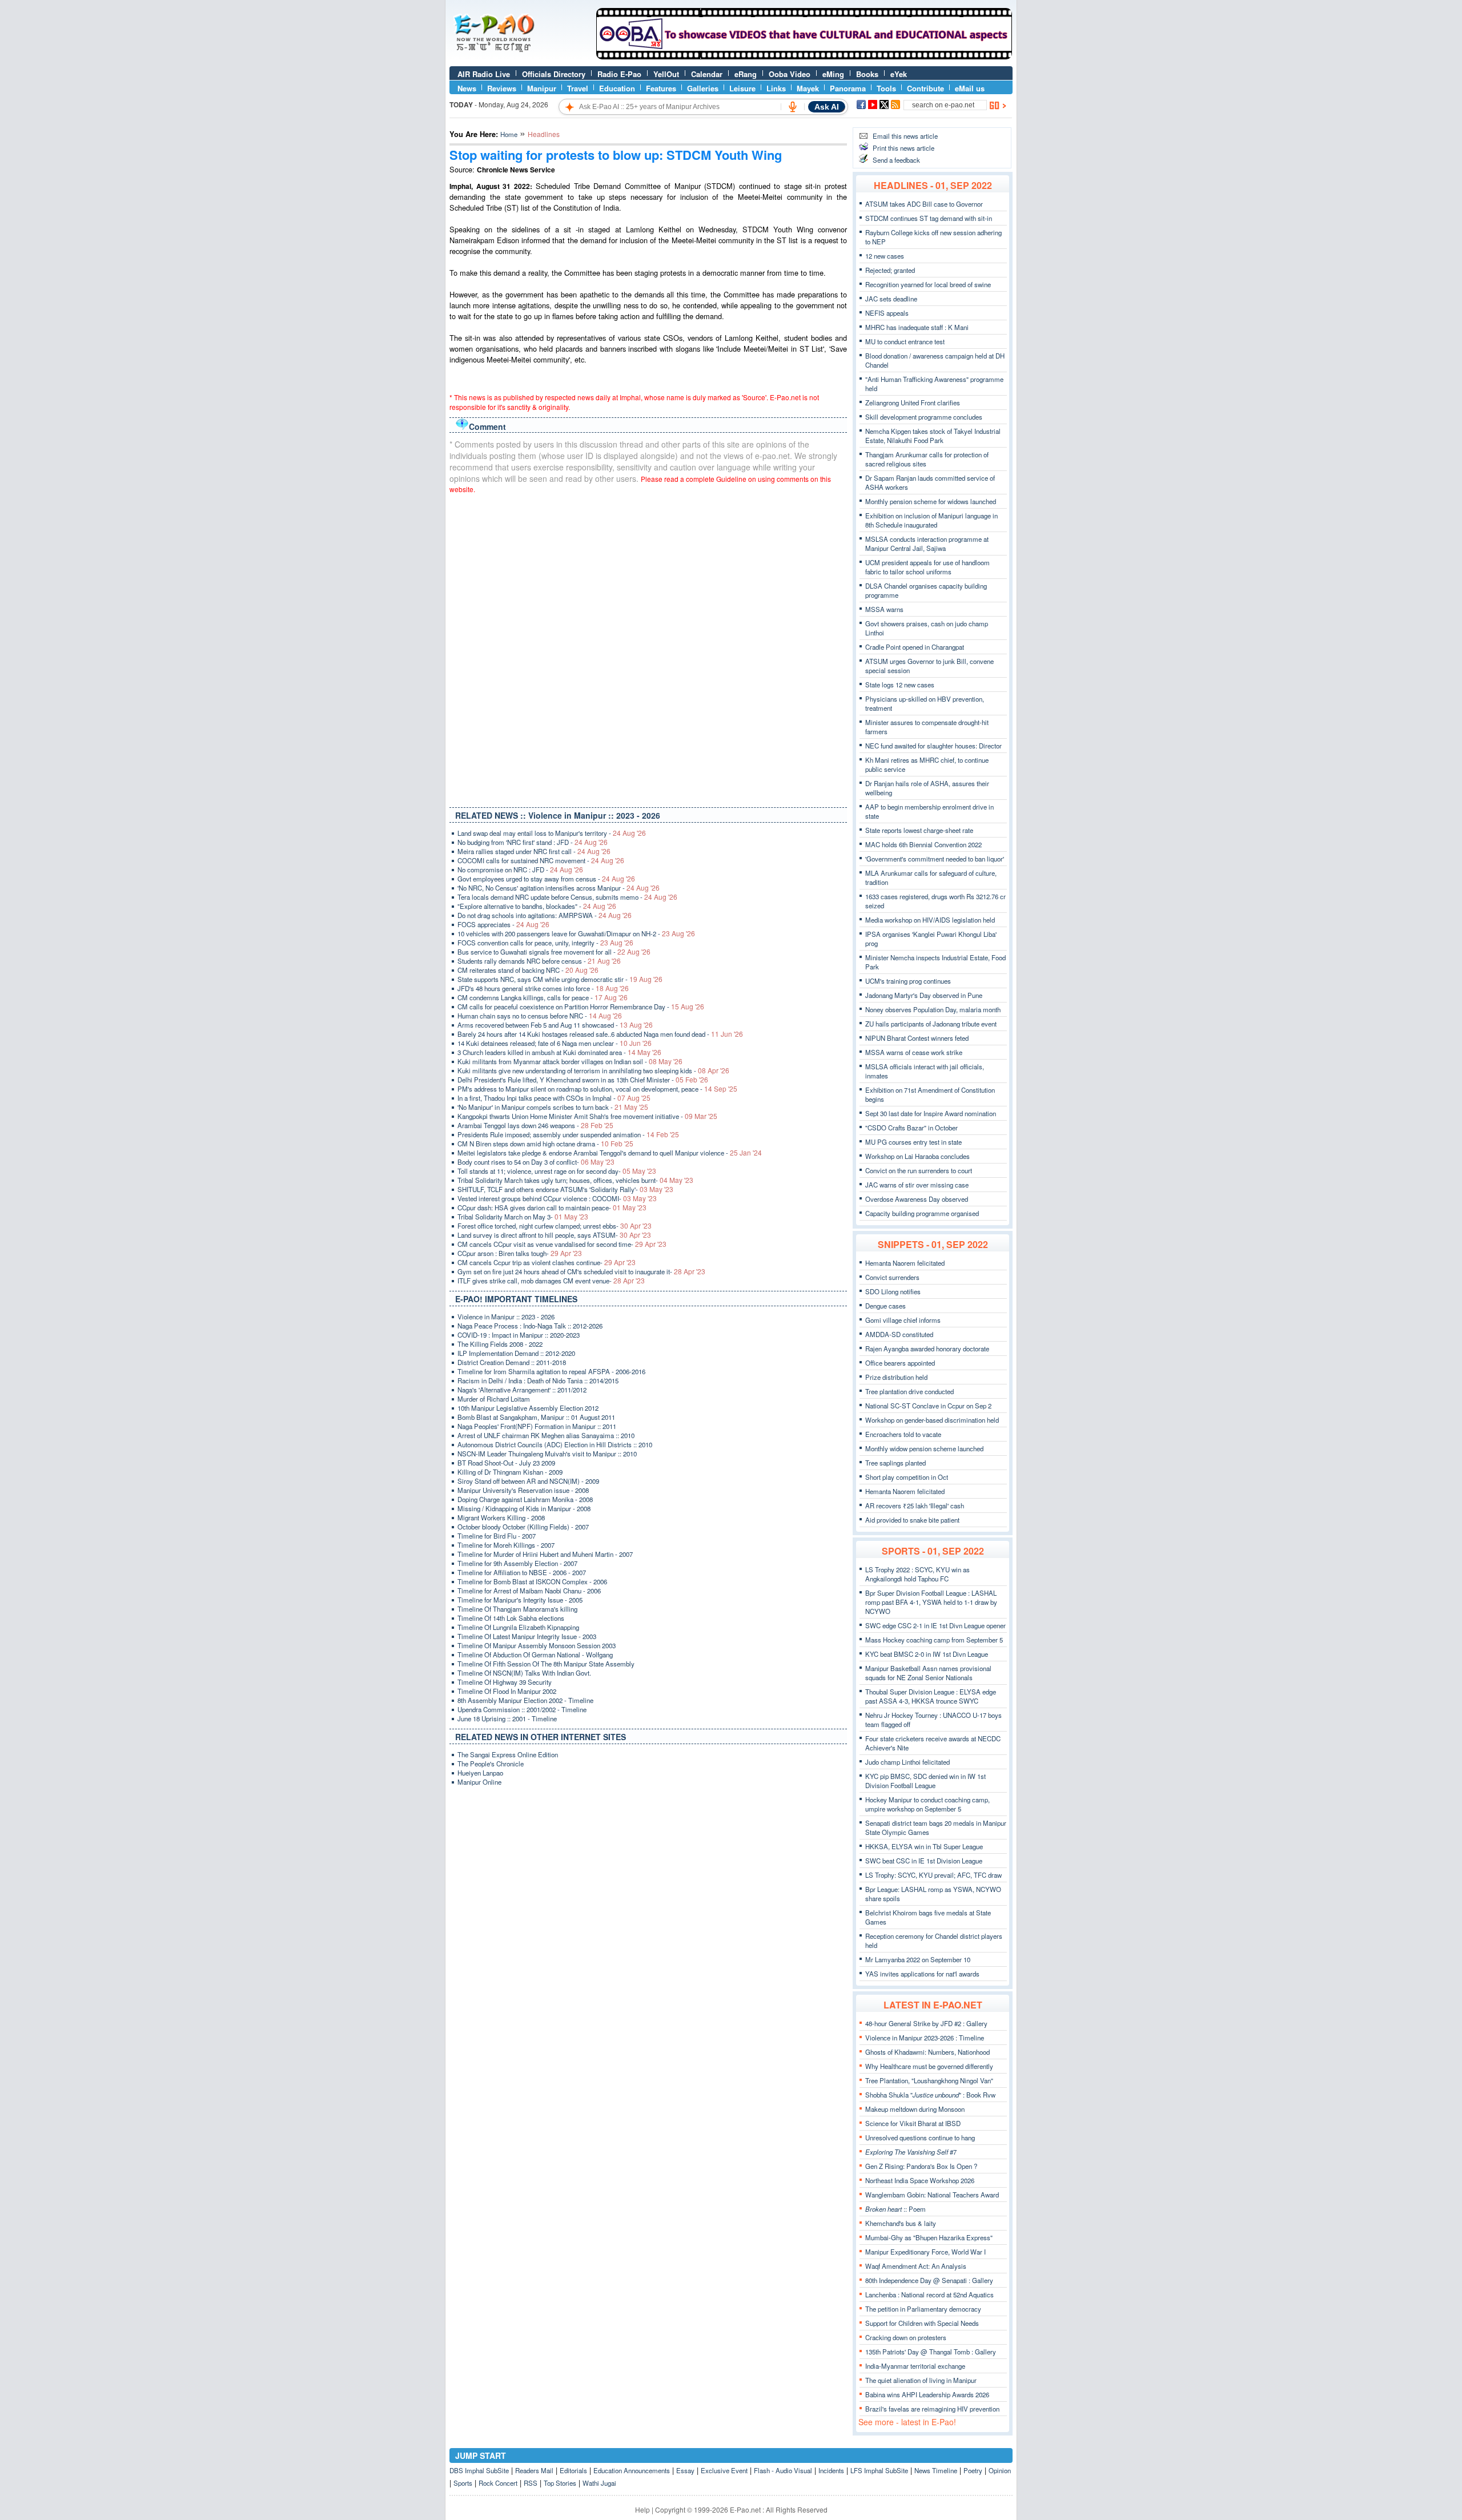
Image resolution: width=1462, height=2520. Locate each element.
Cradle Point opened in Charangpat (915, 647)
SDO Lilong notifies (893, 1291)
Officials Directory (554, 74)
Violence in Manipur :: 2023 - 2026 (506, 1317)
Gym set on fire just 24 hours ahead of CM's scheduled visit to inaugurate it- (581, 1271)
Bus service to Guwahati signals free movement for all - (554, 952)
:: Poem (895, 2209)
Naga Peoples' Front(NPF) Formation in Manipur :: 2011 (537, 1426)
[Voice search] (793, 107)
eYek (899, 74)
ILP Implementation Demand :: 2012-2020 (516, 1353)
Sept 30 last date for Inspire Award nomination (931, 1113)
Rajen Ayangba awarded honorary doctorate (927, 1348)
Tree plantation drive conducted (909, 1391)
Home (509, 134)
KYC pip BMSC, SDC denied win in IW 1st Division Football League (925, 1781)
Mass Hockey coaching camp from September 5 (934, 1640)
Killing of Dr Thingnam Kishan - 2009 (510, 1472)
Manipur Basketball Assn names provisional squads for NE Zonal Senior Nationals (928, 1673)
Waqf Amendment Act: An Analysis (916, 2266)
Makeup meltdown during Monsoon (915, 2109)
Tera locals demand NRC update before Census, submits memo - (567, 897)
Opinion (1000, 2470)
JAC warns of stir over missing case (917, 1185)
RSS (531, 2483)
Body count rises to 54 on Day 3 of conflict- (536, 1162)
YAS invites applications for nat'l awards (922, 1974)
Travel (578, 88)
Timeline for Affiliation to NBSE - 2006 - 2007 (522, 1572)
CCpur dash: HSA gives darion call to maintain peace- (552, 1207)
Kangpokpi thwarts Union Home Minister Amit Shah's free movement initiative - (587, 1116)
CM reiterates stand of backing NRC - (528, 970)
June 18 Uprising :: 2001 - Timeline (507, 1718)
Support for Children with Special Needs (922, 2323)
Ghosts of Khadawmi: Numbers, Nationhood (927, 2052)
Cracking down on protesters (906, 2337)
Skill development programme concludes (924, 417)
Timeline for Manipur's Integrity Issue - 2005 (520, 1600)
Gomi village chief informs (903, 1320)
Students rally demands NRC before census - (539, 961)
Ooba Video (790, 74)
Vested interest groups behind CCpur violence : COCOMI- (557, 1198)
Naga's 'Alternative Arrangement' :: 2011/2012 (522, 1390)
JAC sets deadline (891, 299)
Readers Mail (534, 2470)
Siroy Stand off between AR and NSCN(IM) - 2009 (528, 1481)
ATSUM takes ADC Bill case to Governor (924, 204)
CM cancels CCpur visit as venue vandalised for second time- (562, 1244)
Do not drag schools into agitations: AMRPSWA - (545, 915)
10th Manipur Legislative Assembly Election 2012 (528, 1408)
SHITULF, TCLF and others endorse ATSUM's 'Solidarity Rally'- (565, 1189)
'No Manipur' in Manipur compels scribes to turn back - (553, 1107)
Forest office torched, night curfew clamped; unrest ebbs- (555, 1226)
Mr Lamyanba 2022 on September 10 (918, 1959)
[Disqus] (648, 648)
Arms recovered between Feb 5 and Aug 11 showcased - (555, 1025)
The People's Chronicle (491, 1764)
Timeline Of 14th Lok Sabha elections (511, 1618)
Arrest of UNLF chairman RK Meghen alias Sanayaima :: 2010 (546, 1435)
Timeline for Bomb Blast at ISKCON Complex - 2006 (532, 1581)
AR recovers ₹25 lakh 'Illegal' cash (915, 1505)
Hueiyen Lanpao (480, 1773)
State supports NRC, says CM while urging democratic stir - (560, 979)
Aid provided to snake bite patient (912, 1520)
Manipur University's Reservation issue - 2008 (523, 1490)
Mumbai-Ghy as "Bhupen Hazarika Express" (929, 2237)
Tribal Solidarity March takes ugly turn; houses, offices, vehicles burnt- (575, 1180)
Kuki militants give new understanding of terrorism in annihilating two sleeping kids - (593, 1070)
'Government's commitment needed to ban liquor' (935, 859)
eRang (746, 74)
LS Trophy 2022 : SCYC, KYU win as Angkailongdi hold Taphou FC (917, 1574)
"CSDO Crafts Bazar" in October (911, 1128)
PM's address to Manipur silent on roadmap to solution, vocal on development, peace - (597, 1089)
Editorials (573, 2470)
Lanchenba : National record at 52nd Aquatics (929, 2294)
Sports (463, 2483)
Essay (685, 2470)
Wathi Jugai (599, 2483)
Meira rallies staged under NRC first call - (534, 851)
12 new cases (885, 256)
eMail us (970, 88)
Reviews (502, 88)
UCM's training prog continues (908, 981)
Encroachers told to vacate (903, 1434)
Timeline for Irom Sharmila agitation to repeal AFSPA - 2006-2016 (551, 1371)
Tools (886, 88)
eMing (833, 74)
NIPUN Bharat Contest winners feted (917, 1038)
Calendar (707, 74)
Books (867, 74)
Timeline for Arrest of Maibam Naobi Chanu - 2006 (529, 1591)
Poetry (973, 2470)
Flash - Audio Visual (783, 2470)
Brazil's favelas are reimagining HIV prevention (932, 2409)
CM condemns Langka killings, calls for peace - (543, 997)
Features (661, 88)
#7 (911, 2152)
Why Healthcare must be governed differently (929, 2066)
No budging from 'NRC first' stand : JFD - (533, 842)
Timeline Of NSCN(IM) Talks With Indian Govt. (524, 1673)
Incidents (831, 2470)
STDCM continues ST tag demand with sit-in (929, 218)
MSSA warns (884, 609)
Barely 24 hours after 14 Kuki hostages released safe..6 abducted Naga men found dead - (600, 1034)
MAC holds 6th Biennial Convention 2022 (923, 844)
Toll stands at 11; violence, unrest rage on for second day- (557, 1171)
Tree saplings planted (895, 1463)
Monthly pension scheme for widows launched (931, 501)
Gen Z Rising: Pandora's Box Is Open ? (921, 2166)
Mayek (808, 88)
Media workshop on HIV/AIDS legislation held (930, 920)
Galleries (703, 88)
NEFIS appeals (887, 313)
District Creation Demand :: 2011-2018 (512, 1362)
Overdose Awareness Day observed (917, 1199)
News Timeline (936, 2470)
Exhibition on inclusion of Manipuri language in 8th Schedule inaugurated (931, 520)
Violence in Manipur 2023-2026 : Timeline (925, 2038)
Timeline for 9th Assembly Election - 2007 (517, 1563)
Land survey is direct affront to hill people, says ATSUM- (554, 1235)
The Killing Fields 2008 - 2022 (500, 1344)
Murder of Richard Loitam (494, 1399)
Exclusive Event (724, 2470)
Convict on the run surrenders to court (919, 1170)
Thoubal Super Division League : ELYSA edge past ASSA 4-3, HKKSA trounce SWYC (931, 1696)
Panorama (848, 88)
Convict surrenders (892, 1277)
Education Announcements (632, 2470)
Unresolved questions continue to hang (920, 2137)
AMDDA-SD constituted (899, 1334)
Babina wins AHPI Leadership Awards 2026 (927, 2394)
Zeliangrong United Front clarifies (913, 402)
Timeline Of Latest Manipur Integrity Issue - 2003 (527, 1636)
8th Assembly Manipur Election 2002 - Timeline (525, 1700)
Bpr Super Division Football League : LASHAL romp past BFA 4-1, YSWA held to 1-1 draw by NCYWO (931, 1602)
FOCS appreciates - (503, 924)
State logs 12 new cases (900, 685)
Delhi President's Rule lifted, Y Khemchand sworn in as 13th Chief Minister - (583, 1080)
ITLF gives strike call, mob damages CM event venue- (551, 1281)
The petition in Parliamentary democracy (923, 2309)
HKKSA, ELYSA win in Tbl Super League (924, 1846)
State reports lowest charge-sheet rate (919, 830)
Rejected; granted (890, 270)
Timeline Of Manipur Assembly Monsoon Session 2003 (537, 1645)
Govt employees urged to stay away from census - (546, 879)
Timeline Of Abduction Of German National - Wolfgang (535, 1654)
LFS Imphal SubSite (879, 2470)
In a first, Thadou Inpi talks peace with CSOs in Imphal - (554, 1098)
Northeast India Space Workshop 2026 (920, 2180)
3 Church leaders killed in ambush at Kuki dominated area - (559, 1052)
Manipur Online (479, 1782)
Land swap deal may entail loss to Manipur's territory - (552, 833)
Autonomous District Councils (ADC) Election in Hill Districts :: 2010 (555, 1444)
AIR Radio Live (484, 74)
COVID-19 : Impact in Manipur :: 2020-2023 (519, 1335)
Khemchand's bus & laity (901, 2223)
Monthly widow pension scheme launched (924, 1448)
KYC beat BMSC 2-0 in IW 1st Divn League (927, 1654)
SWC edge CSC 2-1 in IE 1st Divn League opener (935, 1625)
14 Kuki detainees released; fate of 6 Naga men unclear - (555, 1043)
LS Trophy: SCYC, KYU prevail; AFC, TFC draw (933, 1875)
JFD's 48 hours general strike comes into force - (543, 988)
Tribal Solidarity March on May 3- (523, 1217)
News (467, 88)
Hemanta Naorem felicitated (905, 1263)
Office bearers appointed (900, 1363)
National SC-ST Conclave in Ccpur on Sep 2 (928, 1406)
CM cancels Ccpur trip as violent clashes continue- (547, 1262)
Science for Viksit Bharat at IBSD (913, 2123)
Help (642, 2509)
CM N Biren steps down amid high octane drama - (545, 1144)
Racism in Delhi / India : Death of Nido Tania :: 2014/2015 (538, 1380)
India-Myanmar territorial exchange (915, 2366)
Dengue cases (885, 1306)
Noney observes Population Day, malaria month (933, 1009)
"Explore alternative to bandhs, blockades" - (537, 906)
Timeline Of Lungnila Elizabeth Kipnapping (518, 1627)
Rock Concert (498, 2483)
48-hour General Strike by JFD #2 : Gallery (926, 2023)
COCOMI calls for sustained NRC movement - (541, 860)
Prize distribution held (896, 1377)
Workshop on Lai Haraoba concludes (917, 1156)
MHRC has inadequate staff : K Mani (917, 327)
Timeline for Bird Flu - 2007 (497, 1536)
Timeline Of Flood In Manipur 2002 (507, 1691)
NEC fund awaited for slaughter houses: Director (933, 746)
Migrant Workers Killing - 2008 (501, 1517)
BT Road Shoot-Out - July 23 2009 (506, 1463)
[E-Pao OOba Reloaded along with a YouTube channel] (804, 57)
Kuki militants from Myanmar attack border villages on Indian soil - (570, 1061)
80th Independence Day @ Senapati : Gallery (929, 2280)
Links (776, 88)
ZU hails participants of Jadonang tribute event (931, 1024)
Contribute (925, 88)
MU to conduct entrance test (905, 341)
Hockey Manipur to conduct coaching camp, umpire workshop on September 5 (927, 1804)
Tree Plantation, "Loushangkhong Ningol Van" (929, 2080)
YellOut (666, 74)
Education (617, 88)
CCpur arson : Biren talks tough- (520, 1253)
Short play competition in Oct (907, 1477)
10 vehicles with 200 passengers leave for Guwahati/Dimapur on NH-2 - (576, 933)
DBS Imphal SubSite (479, 2470)
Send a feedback (896, 160)
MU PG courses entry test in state (913, 1142)
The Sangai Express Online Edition (508, 1754)
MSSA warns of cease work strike (914, 1052)
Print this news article (903, 148)
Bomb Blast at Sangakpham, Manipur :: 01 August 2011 (536, 1417)
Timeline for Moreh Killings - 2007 (506, 1545)
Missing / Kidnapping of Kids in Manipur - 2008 (524, 1508)
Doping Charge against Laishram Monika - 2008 (525, 1499)
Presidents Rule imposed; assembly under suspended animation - (568, 1134)
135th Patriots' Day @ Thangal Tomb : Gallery (931, 2352)
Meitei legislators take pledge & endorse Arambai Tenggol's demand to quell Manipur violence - (610, 1153)
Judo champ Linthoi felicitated (907, 1762)
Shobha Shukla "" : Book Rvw (930, 2095)
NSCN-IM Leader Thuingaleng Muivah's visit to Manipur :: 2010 (547, 1454)
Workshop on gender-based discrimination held (932, 1420)
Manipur (542, 88)
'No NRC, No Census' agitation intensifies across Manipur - (559, 888)
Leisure (742, 88)
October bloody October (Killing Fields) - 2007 (523, 1527)
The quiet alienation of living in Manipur (921, 2380)
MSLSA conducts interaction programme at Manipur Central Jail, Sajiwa (927, 544)
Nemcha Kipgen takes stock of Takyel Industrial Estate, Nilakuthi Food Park (933, 436)
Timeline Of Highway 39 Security (505, 1682)
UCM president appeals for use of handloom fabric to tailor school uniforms (927, 567)
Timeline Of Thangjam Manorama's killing (517, 1609)
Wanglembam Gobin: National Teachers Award (932, 2195)
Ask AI (827, 107)
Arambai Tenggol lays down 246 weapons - (535, 1125)
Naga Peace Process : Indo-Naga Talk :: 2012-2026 (530, 1326)
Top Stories (560, 2483)
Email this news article (905, 136)
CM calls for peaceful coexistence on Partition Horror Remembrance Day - (581, 1007)
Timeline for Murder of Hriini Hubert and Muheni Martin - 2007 (545, 1554)
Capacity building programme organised (922, 1213)
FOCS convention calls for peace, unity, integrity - (545, 943)
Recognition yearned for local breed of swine (928, 284)
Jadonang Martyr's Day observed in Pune (924, 995)
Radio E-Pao (619, 74)
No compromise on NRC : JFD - (520, 869)
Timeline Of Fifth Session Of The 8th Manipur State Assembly (546, 1664)
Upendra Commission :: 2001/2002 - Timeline (522, 1709)
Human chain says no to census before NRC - (540, 1016)
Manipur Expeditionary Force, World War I (925, 2252)
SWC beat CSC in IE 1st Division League (924, 1861)
